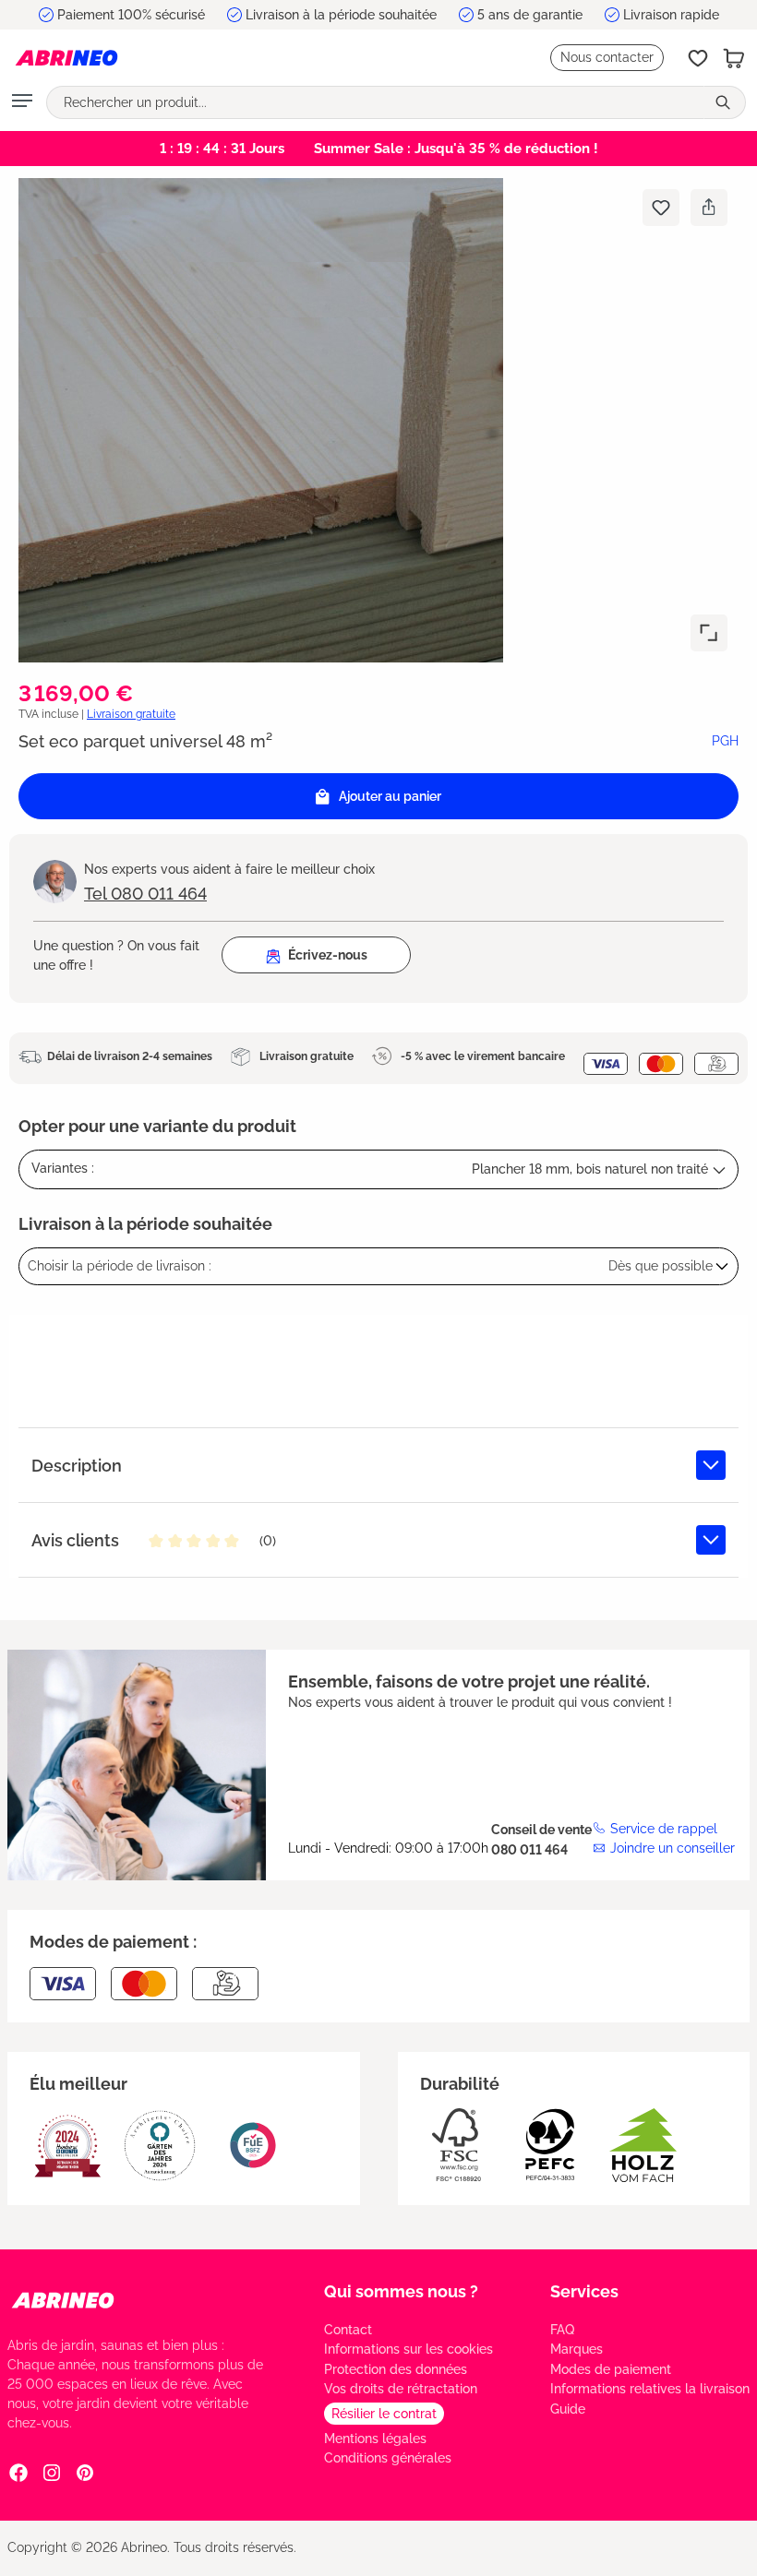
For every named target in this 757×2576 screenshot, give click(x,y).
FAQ (562, 2330)
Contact (348, 2330)
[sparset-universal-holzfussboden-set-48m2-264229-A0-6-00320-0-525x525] (261, 420)
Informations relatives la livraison (650, 2389)
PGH (725, 741)
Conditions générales (388, 2458)
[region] (378, 420)
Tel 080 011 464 (145, 894)
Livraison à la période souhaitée (341, 15)
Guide (568, 2409)
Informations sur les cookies (409, 2349)
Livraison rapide (671, 15)
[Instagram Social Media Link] (52, 2473)
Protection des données (396, 2369)
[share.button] (709, 208)
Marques (577, 2349)
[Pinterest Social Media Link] (85, 2473)
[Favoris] (698, 58)
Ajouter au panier (390, 796)
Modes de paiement (611, 2369)
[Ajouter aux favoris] (661, 208)
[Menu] (22, 102)
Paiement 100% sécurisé (131, 15)
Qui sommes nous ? (401, 2291)
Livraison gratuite (131, 714)
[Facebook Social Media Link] (18, 2473)
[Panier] (734, 58)
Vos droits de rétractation (401, 2389)
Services (584, 2291)
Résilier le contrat (384, 2414)
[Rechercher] (725, 102)
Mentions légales (375, 2439)
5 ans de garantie (530, 15)
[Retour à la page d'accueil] (66, 58)
